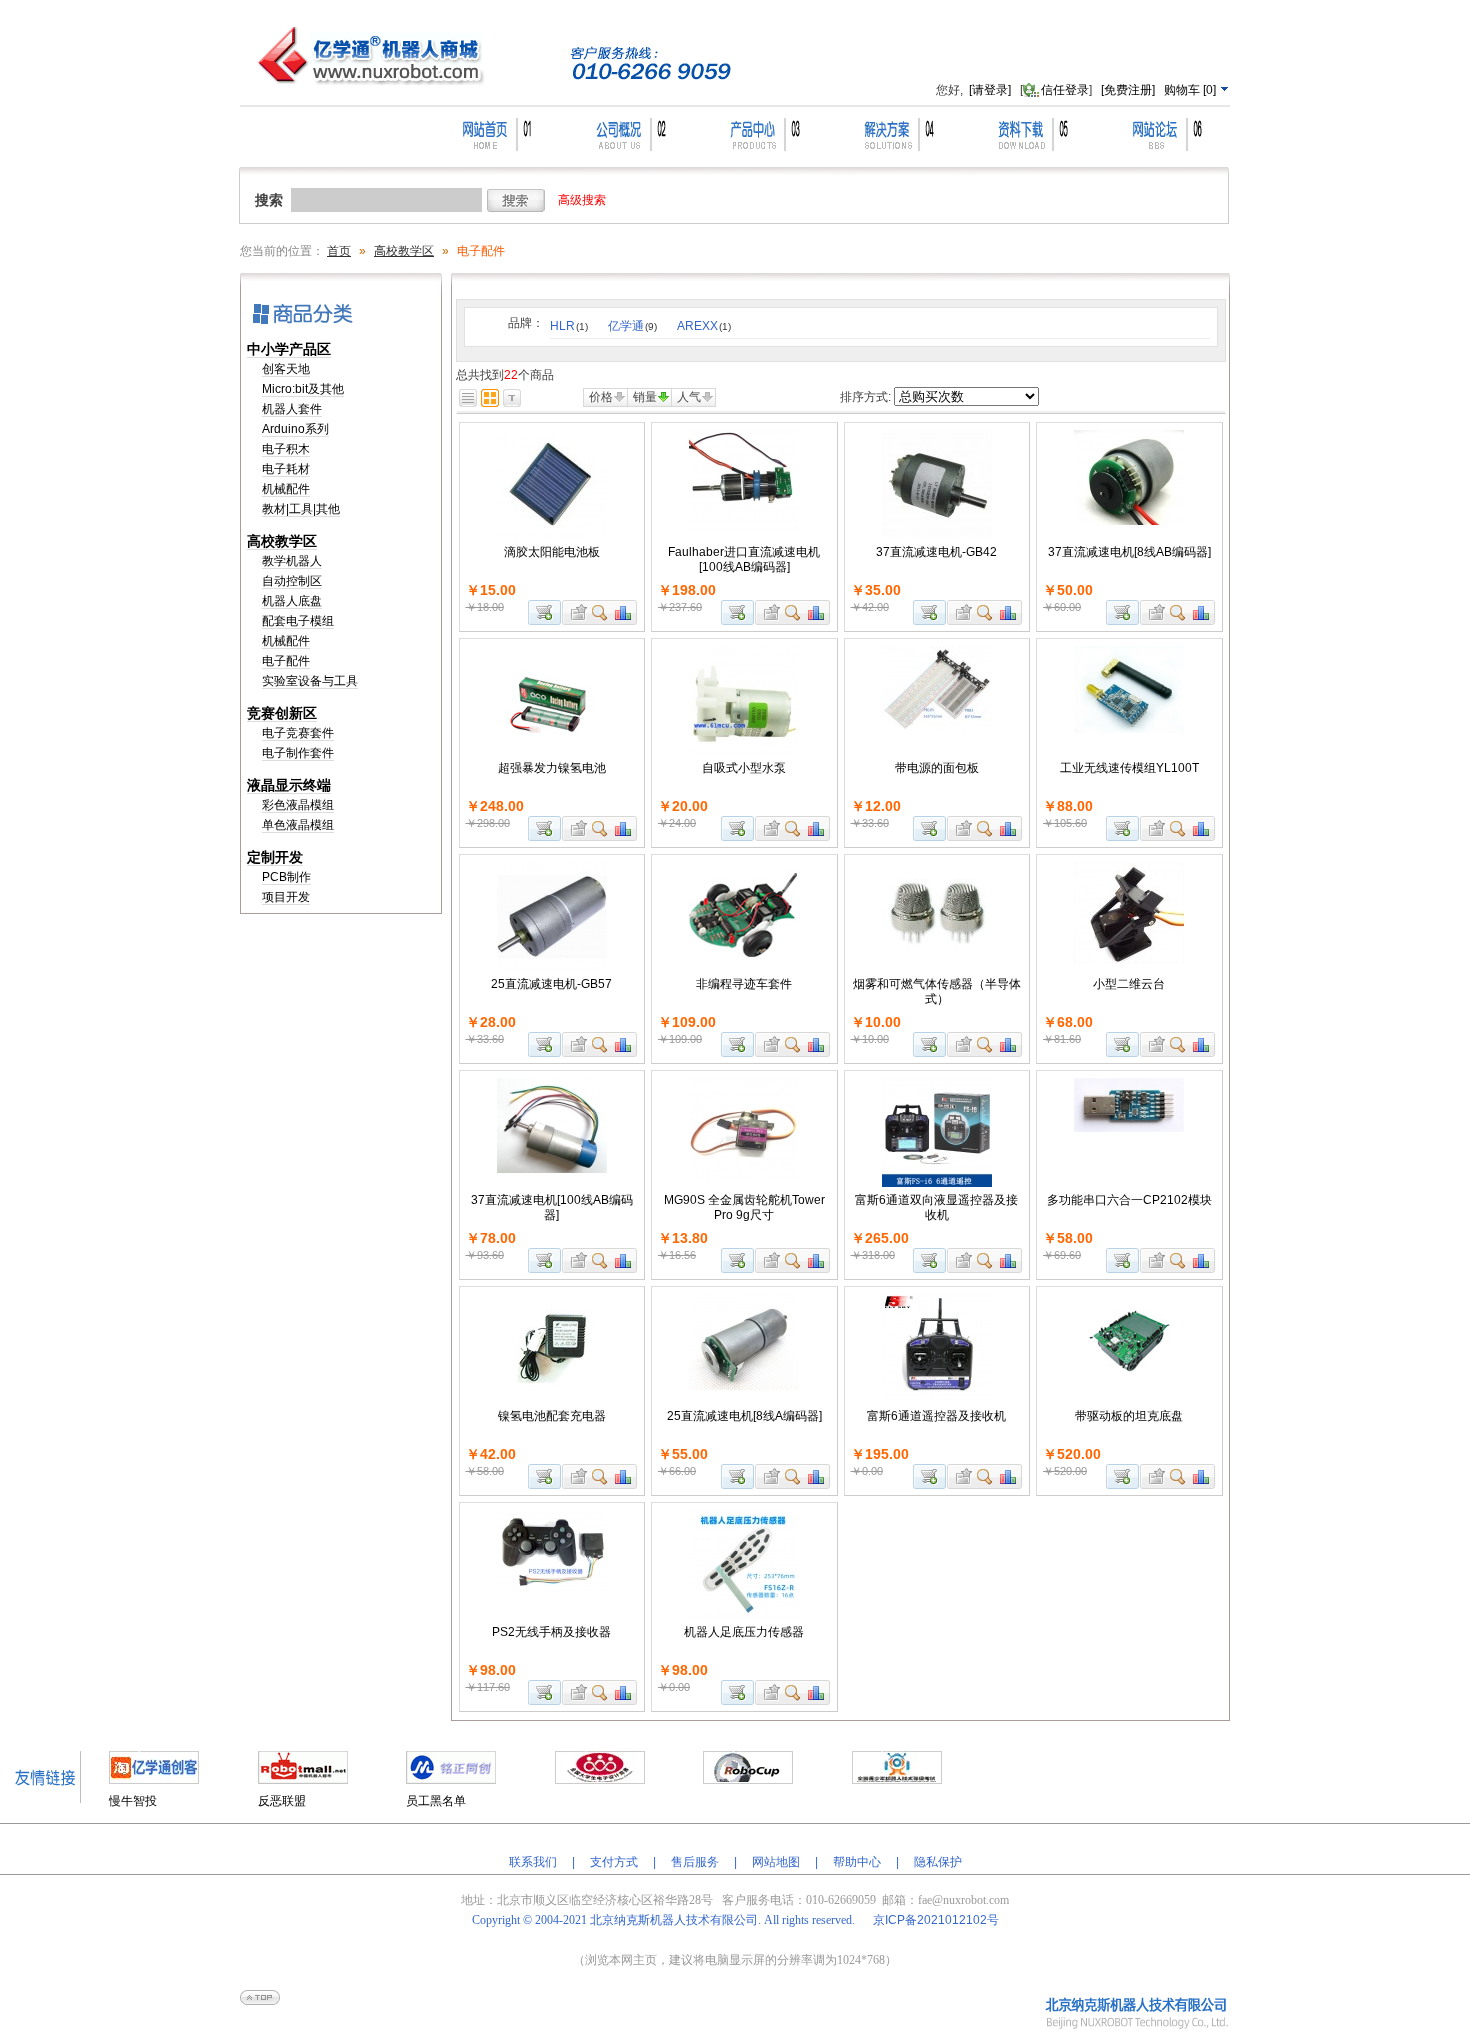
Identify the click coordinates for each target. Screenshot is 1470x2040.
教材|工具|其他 (301, 509)
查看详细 (600, 612)
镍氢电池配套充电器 (552, 1416)
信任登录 (1065, 90)
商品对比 (624, 612)
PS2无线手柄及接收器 (551, 1632)
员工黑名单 (436, 1801)
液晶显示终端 (289, 785)
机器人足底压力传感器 (744, 1632)
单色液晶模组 (298, 825)
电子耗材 (286, 469)
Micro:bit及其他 (303, 389)
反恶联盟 (282, 1801)
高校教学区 (404, 251)
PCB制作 (286, 877)
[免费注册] (1128, 90)
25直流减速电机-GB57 (551, 984)
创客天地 (286, 369)
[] (1191, 90)
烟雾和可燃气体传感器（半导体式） (937, 991)
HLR (569, 326)
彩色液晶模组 (298, 805)
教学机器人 (292, 561)
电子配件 (286, 661)
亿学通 (632, 326)
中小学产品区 (289, 349)
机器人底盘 (292, 601)
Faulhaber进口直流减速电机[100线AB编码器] (744, 559)
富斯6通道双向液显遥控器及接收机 (936, 1207)
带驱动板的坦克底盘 (1129, 1416)
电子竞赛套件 (298, 733)
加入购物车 (544, 612)
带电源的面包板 (937, 768)
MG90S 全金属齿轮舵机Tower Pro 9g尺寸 (744, 1207)
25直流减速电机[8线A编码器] (744, 1416)
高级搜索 (582, 200)
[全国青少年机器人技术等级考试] (897, 1780)
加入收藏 (576, 612)
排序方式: (865, 397)
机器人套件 (292, 409)
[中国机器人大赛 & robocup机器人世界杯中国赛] (748, 1780)
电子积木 (286, 449)
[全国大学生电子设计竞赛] (600, 1780)
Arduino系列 (295, 429)
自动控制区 (292, 581)
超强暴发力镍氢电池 (552, 768)
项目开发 (286, 897)
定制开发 (275, 857)
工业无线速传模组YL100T (1129, 768)
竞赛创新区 (282, 713)
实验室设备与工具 (310, 681)
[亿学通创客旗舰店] (154, 1780)
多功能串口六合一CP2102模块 (1129, 1200)
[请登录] (990, 90)
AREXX (704, 326)
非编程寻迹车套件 (744, 984)
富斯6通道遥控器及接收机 (936, 1416)
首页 (339, 251)
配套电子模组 (298, 621)
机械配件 (286, 489)
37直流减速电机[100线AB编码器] (552, 1207)
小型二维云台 (1129, 984)
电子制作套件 (298, 753)
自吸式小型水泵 (744, 768)
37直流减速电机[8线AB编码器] (1129, 552)
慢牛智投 (133, 1801)
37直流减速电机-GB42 (936, 552)
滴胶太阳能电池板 (552, 552)
